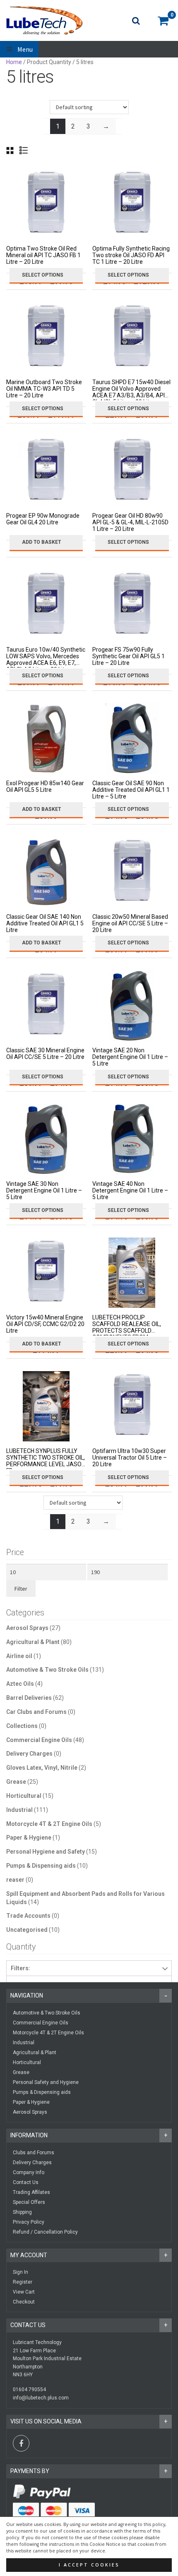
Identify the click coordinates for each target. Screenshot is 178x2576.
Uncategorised (27, 1930)
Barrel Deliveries (29, 1698)
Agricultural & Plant (33, 1642)
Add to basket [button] (41, 542)
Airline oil (19, 1656)
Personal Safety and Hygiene (46, 2082)
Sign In (20, 2272)
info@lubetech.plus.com (41, 2398)
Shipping (22, 2212)
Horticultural (24, 1796)
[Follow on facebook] (21, 2443)
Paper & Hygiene (29, 1838)
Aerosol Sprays (27, 1628)
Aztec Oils (20, 1684)
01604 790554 (29, 2390)
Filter (21, 1589)
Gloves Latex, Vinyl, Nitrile (42, 1768)
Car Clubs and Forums (36, 1712)
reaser (15, 1880)
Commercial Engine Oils (39, 1740)
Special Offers (29, 2202)
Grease (16, 1782)
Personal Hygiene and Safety (46, 1852)
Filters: (20, 1968)
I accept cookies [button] (89, 2565)
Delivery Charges (29, 1754)
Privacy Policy (29, 2222)
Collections (22, 1726)
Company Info (29, 2172)
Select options (43, 275)
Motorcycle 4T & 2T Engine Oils (49, 1824)
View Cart (24, 2292)
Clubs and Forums (34, 2153)
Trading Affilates (31, 2192)
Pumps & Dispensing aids (41, 1866)
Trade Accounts (28, 1916)
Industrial (19, 1810)
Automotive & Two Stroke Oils (47, 1670)
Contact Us (26, 2182)
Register (23, 2282)
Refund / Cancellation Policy (45, 2232)
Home (14, 62)
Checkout (24, 2302)
